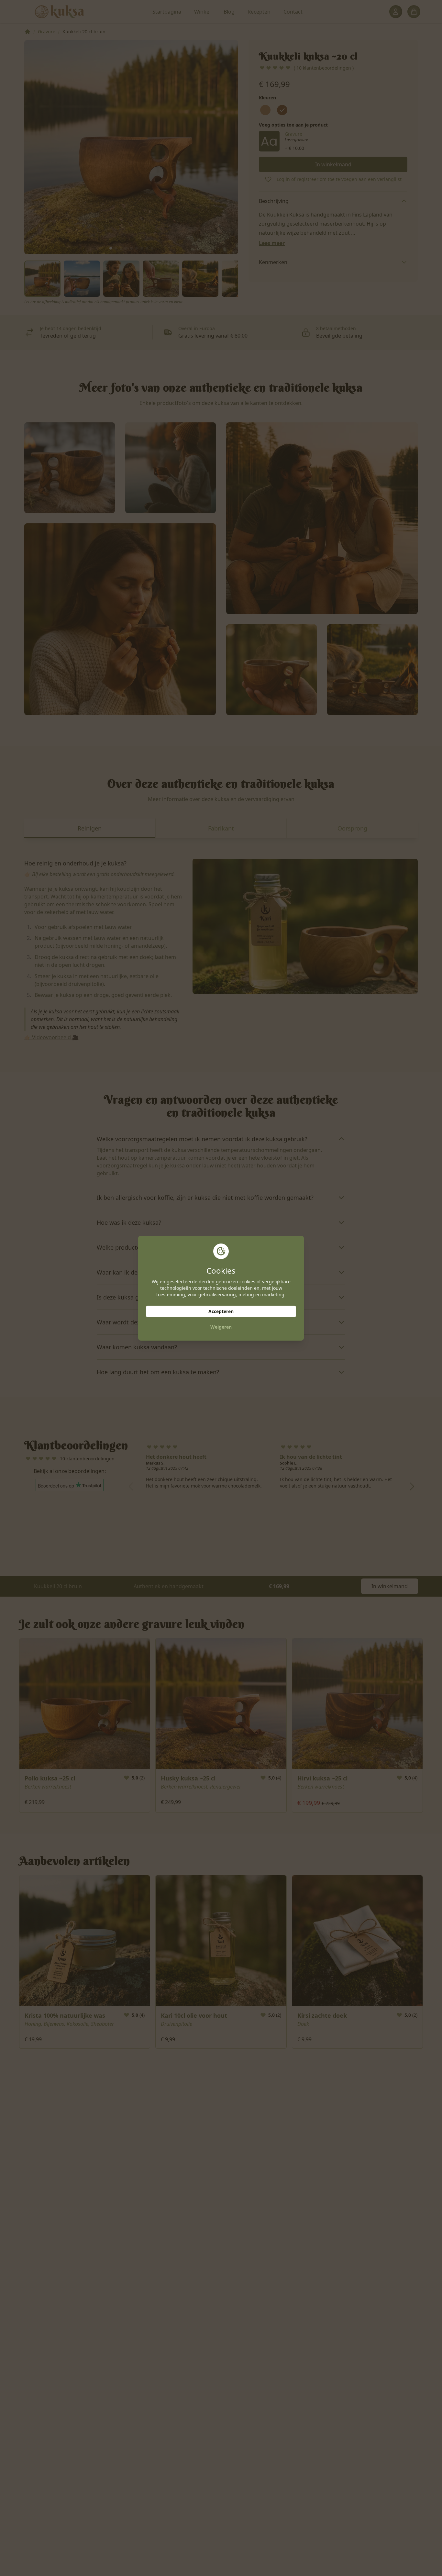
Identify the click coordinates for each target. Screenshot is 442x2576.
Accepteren (221, 1311)
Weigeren (221, 1327)
